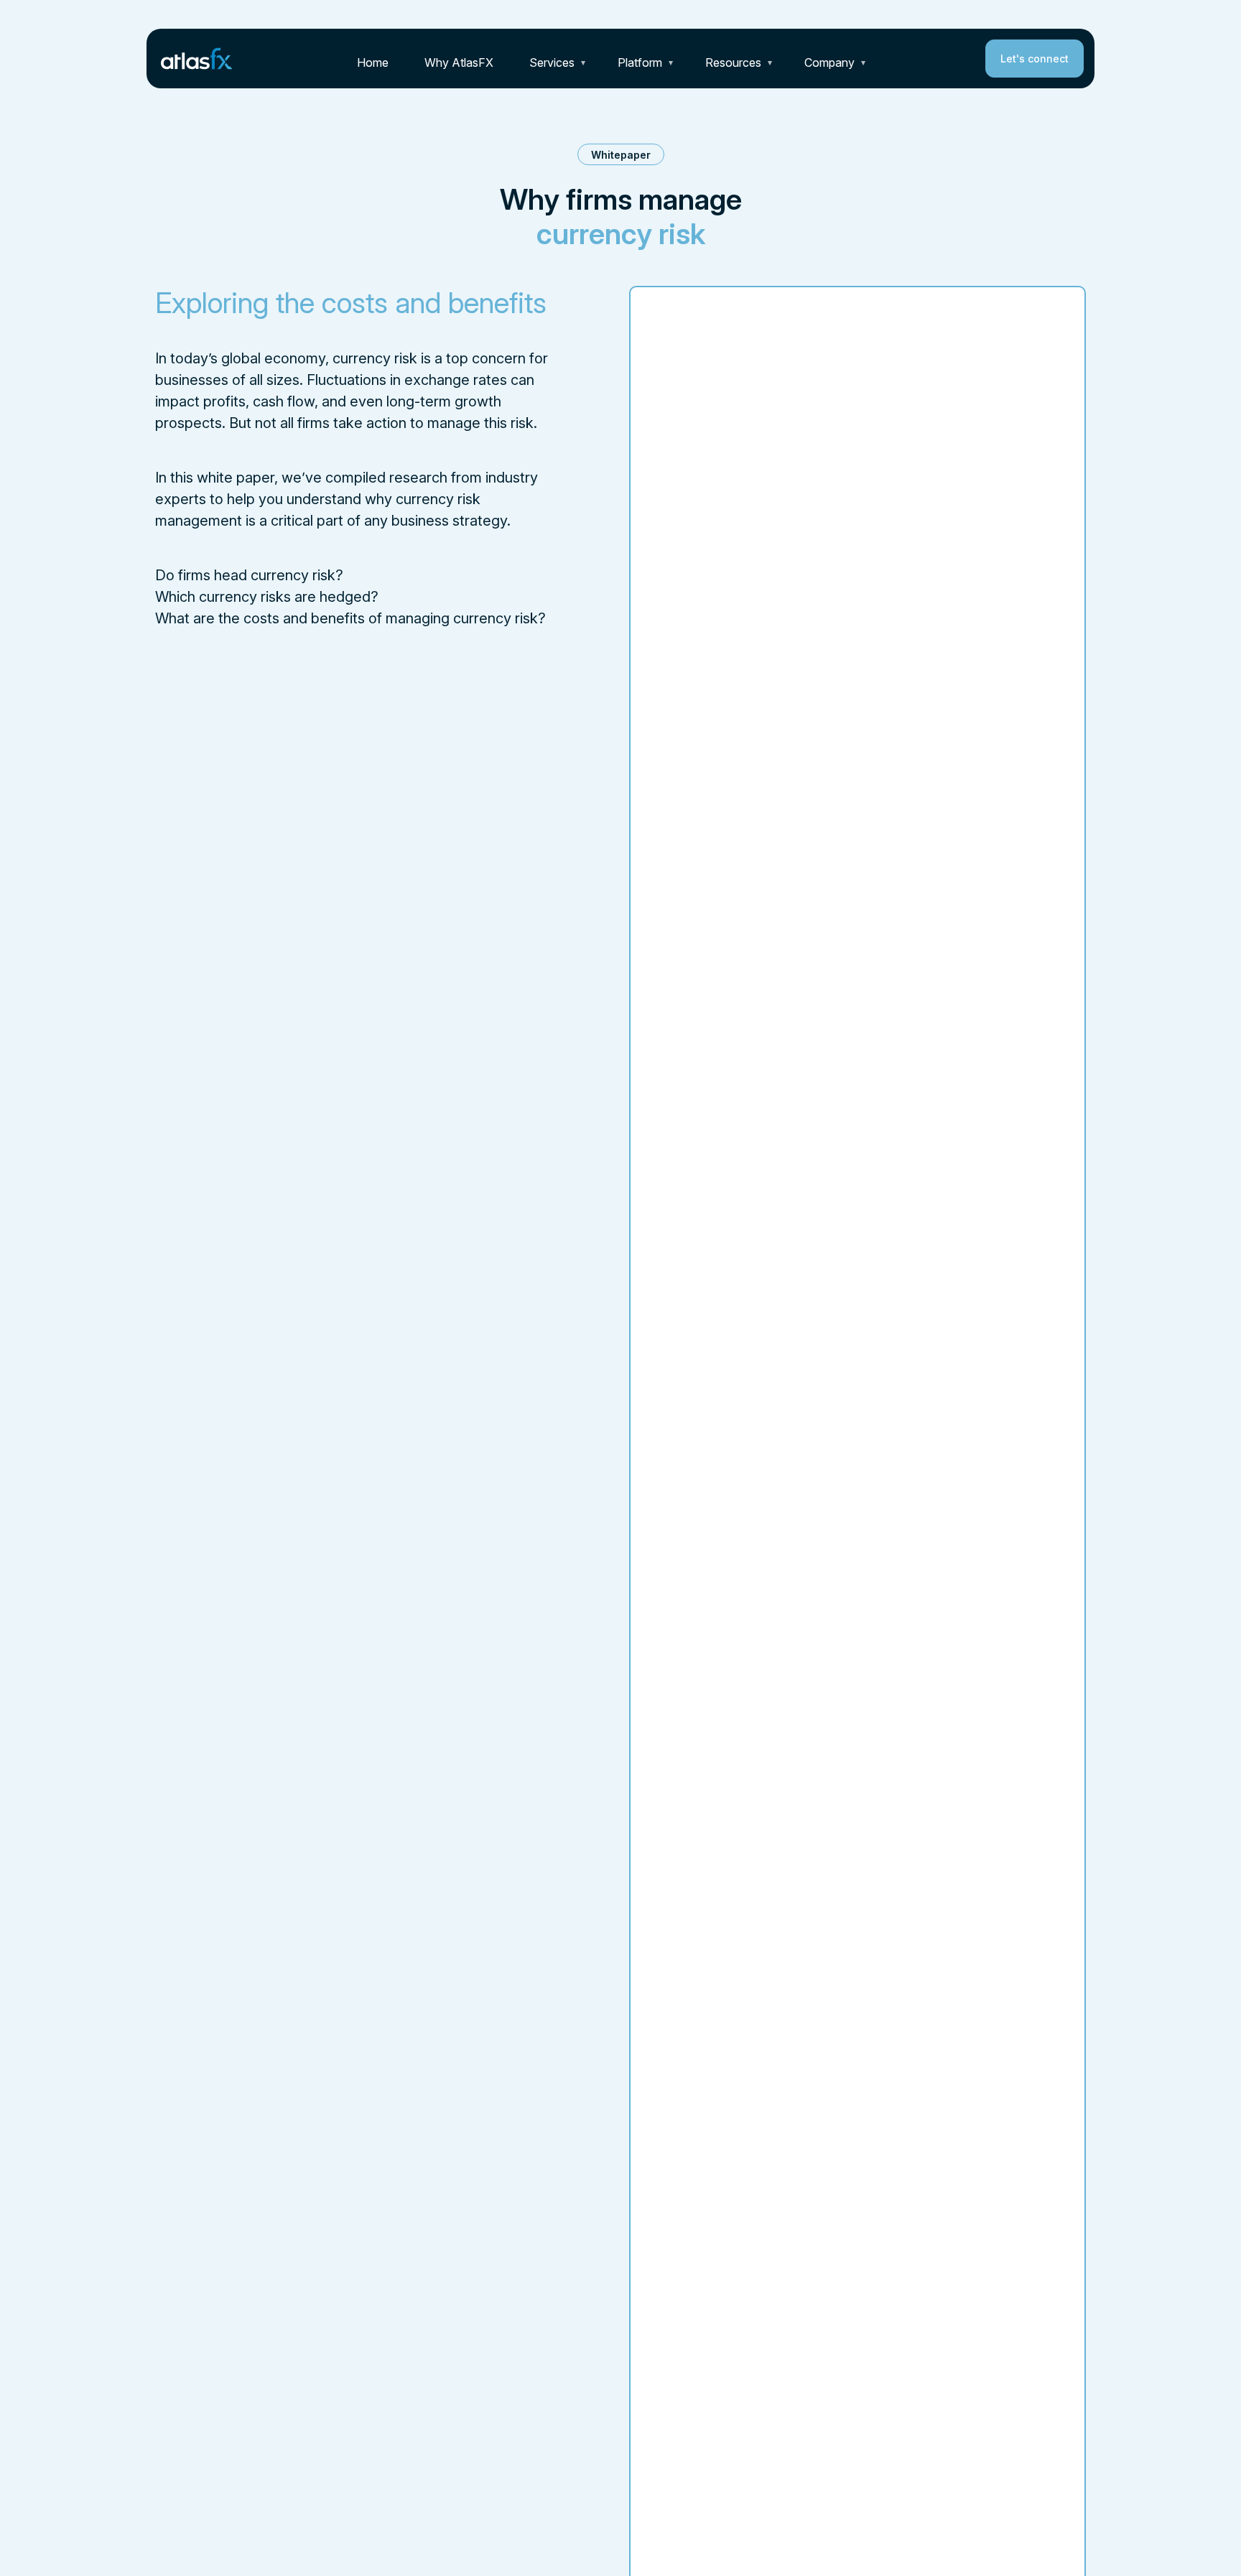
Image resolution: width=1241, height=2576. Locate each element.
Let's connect (1035, 59)
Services (552, 62)
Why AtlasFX (459, 62)
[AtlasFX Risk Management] (197, 57)
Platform (640, 62)
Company (829, 62)
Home (373, 62)
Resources (733, 62)
